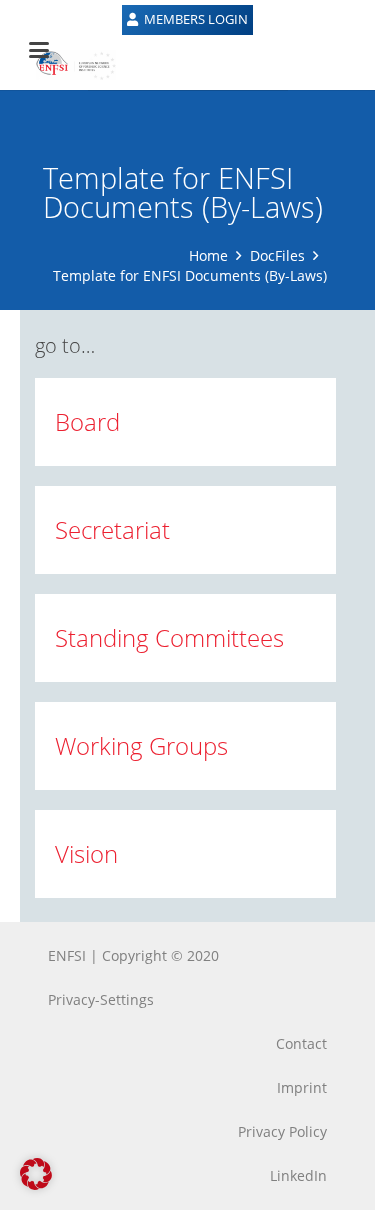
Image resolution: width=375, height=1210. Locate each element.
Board (87, 421)
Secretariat (112, 529)
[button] (36, 1174)
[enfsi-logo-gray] (66, 65)
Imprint (302, 1087)
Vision (86, 853)
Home (208, 255)
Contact (301, 1043)
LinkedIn (298, 1175)
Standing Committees (169, 637)
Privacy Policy (282, 1131)
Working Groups (141, 745)
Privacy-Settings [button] (101, 999)
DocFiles (277, 255)
